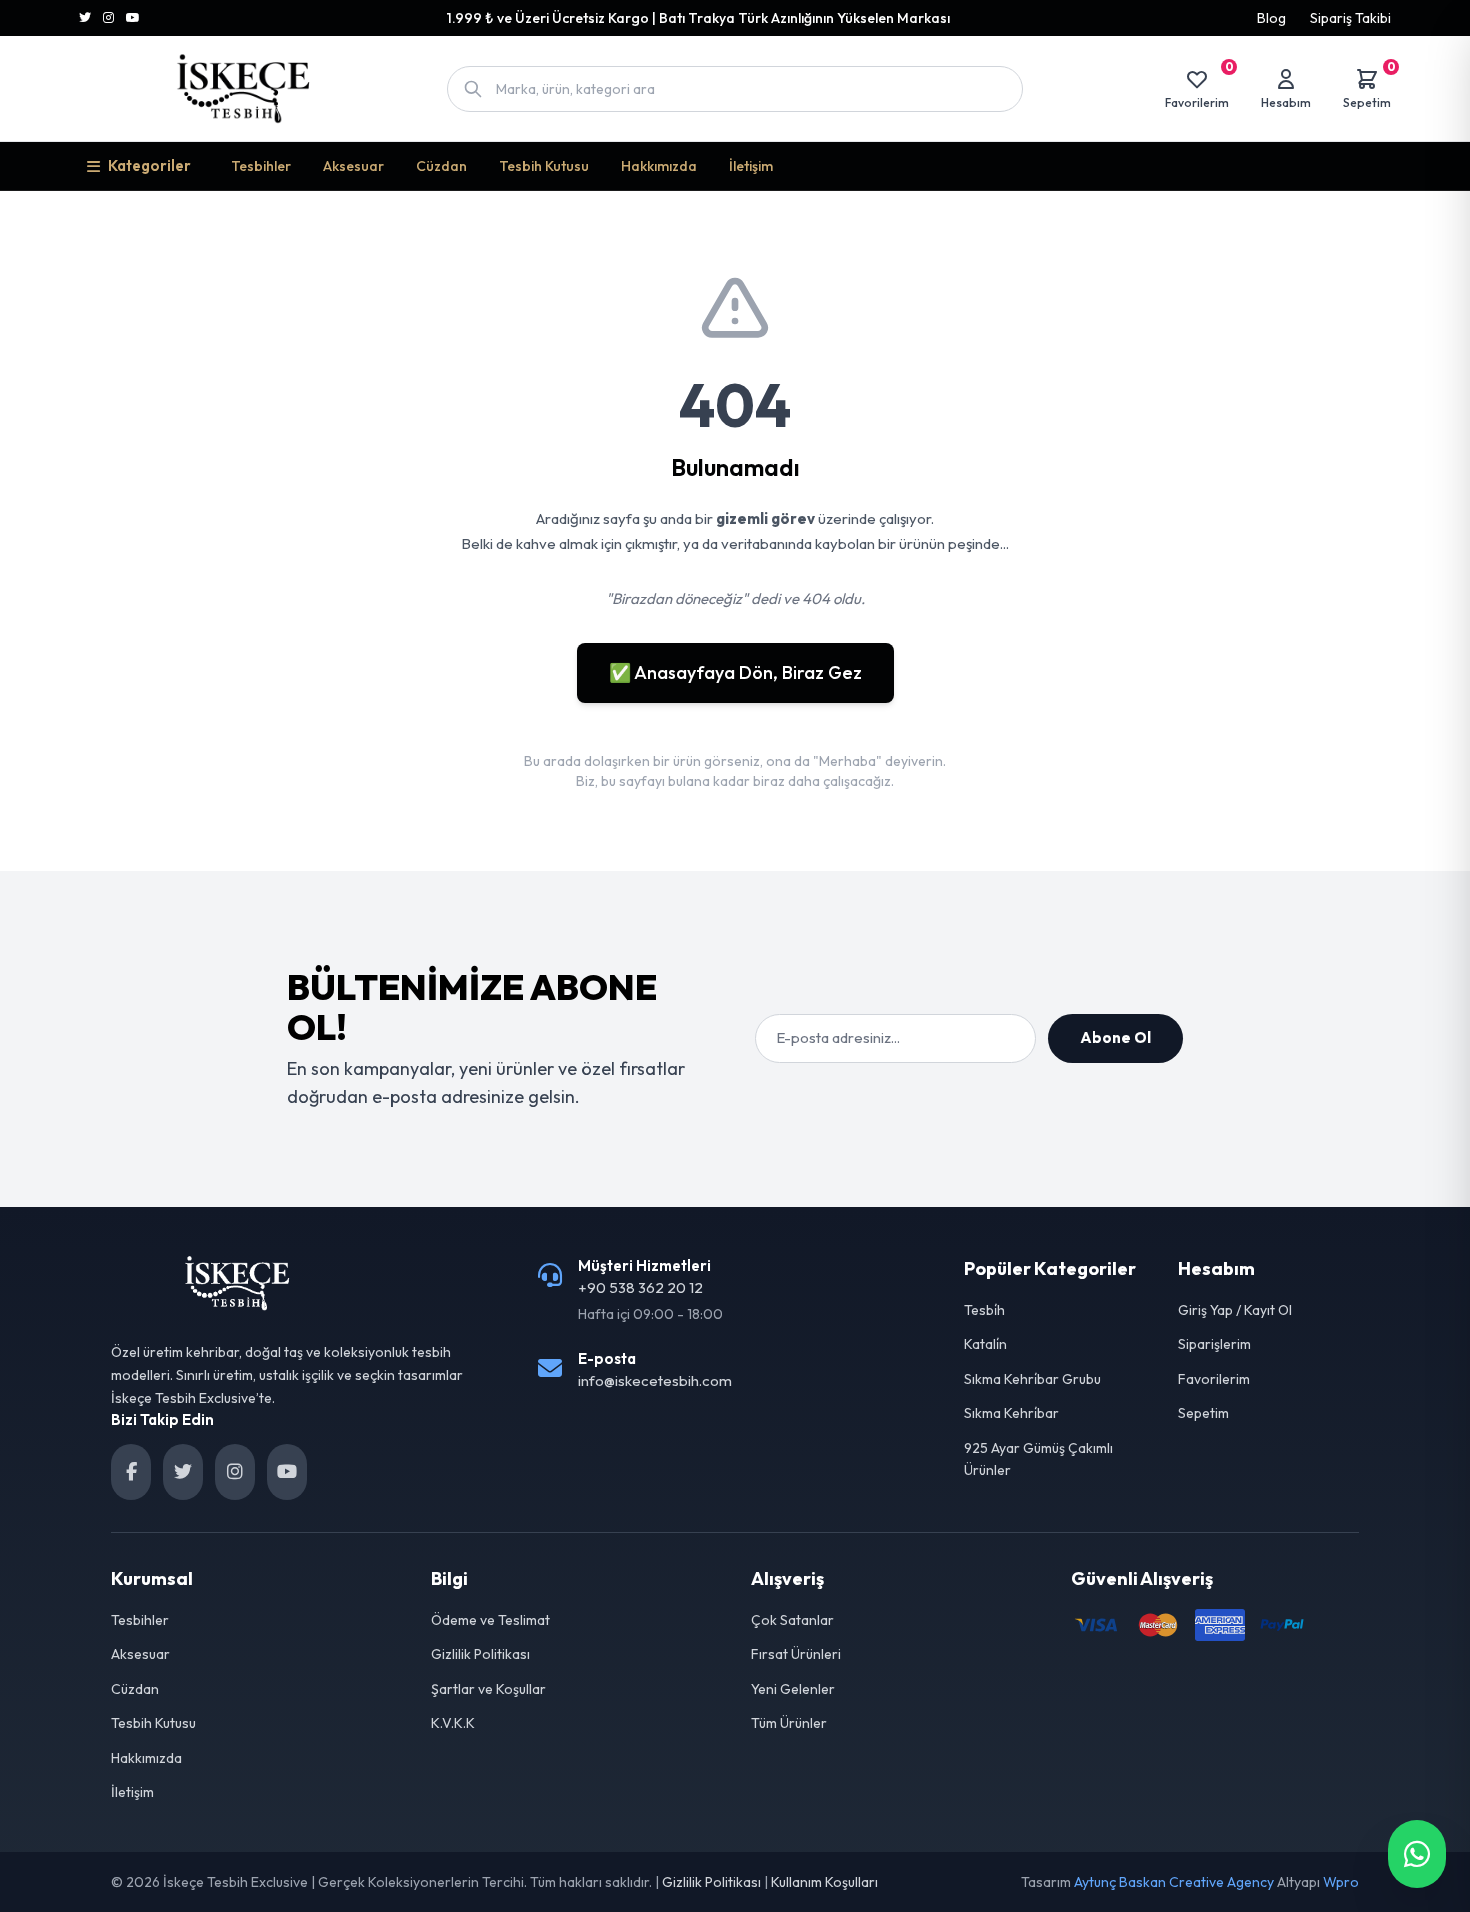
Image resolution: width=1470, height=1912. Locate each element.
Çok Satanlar (792, 1620)
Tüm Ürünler (789, 1723)
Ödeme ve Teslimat (490, 1620)
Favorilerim (1214, 1379)
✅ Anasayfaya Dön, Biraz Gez (735, 672)
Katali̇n (985, 1344)
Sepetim (1203, 1413)
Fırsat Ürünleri (796, 1654)
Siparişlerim (1214, 1344)
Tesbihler (261, 166)
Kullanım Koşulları (824, 1882)
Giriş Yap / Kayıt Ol (1235, 1310)
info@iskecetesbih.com (655, 1380)
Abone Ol (1115, 1037)
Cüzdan (441, 166)
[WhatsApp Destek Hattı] (1417, 1854)
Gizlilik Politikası (480, 1654)
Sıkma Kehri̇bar (1011, 1413)
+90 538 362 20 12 (640, 1287)
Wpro (1341, 1882)
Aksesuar (353, 166)
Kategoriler (149, 165)
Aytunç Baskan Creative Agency (1174, 1882)
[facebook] (131, 1472)
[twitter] (183, 1472)
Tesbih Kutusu (544, 166)
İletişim (751, 166)
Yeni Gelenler (793, 1689)
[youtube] (287, 1472)
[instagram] (235, 1472)
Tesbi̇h (984, 1310)
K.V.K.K (453, 1723)
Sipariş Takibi (1350, 18)
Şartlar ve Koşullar (488, 1689)
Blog (1271, 18)
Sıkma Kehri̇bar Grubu (1032, 1379)
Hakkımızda (659, 166)
